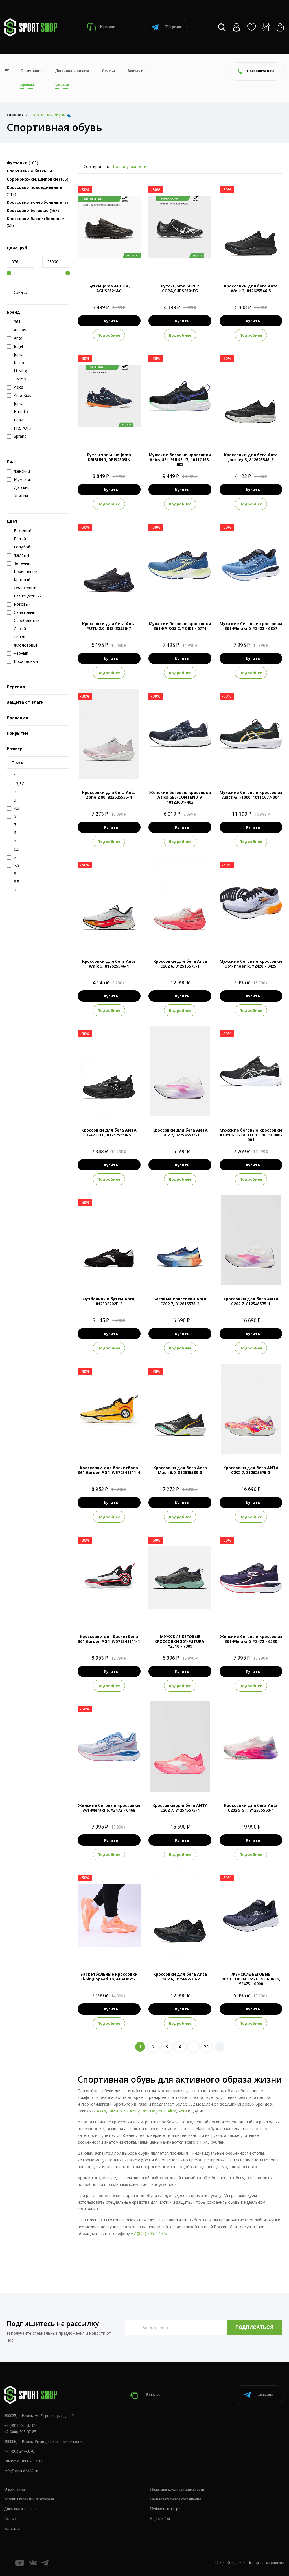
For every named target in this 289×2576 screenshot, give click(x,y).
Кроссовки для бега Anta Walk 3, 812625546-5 (251, 288)
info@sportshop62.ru (21, 2471)
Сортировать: (97, 166)
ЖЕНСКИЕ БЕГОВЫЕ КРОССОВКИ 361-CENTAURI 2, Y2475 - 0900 (251, 1979)
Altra (172, 2111)
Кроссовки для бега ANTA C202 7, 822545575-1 (180, 1132)
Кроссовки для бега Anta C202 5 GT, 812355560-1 (251, 1808)
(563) (33, 210)
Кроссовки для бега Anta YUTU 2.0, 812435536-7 (109, 626)
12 (201, 600)
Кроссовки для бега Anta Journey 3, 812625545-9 (251, 457)
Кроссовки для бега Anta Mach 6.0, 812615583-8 (180, 1470)
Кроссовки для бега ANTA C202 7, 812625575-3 (251, 1470)
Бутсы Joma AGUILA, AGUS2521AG (109, 288)
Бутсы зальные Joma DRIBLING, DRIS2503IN (109, 457)
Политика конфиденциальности (177, 2489)
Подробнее (109, 335)
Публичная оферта (166, 2509)
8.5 (180, 263)
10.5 (180, 600)
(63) (35, 222)
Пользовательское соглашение (176, 2499)
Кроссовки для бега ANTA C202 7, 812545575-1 (251, 1301)
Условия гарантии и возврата (29, 2499)
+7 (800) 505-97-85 (148, 2233)
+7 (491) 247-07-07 (20, 2451)
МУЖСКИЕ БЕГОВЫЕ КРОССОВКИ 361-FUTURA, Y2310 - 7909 (180, 1641)
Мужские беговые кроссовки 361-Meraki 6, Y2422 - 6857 (251, 626)
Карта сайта (160, 2519)
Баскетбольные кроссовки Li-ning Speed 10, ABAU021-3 (109, 1977)
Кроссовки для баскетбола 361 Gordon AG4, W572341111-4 (109, 1470)
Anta (183, 2111)
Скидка (20, 293)
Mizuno (115, 2111)
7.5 (235, 263)
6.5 (165, 1107)
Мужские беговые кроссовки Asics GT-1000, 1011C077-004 (251, 795)
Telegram (173, 27)
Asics (101, 2111)
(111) (34, 191)
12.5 (266, 263)
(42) (31, 171)
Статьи (108, 71)
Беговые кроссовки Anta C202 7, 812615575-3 (180, 1301)
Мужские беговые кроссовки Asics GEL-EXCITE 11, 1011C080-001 (251, 1135)
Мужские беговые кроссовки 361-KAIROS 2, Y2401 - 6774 (180, 626)
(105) (38, 179)
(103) (22, 163)
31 (207, 2047)
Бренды (27, 84)
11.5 (256, 600)
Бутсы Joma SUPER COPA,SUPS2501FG (180, 288)
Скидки (62, 84)
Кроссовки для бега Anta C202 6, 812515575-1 (180, 964)
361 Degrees (154, 2111)
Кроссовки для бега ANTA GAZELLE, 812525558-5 (109, 1132)
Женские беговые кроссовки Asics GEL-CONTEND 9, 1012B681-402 (180, 797)
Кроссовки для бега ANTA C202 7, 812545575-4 (180, 1808)
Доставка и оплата (72, 71)
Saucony (132, 2111)
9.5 (255, 263)
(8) (37, 202)
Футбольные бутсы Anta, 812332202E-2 (109, 1301)
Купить (111, 321)
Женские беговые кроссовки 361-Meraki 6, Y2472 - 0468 (109, 1808)
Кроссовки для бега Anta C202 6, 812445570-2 (180, 1977)
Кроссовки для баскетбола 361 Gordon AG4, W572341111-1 (109, 1639)
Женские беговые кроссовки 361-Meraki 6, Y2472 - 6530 (251, 1639)
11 (200, 432)
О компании (31, 71)
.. (193, 2047)
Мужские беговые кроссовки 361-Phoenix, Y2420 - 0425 (251, 964)
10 (190, 432)
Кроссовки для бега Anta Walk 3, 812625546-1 (109, 964)
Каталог (107, 27)
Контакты (137, 71)
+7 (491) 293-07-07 (20, 2426)
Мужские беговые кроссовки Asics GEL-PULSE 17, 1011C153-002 (180, 460)
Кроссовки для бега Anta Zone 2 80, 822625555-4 (109, 795)
